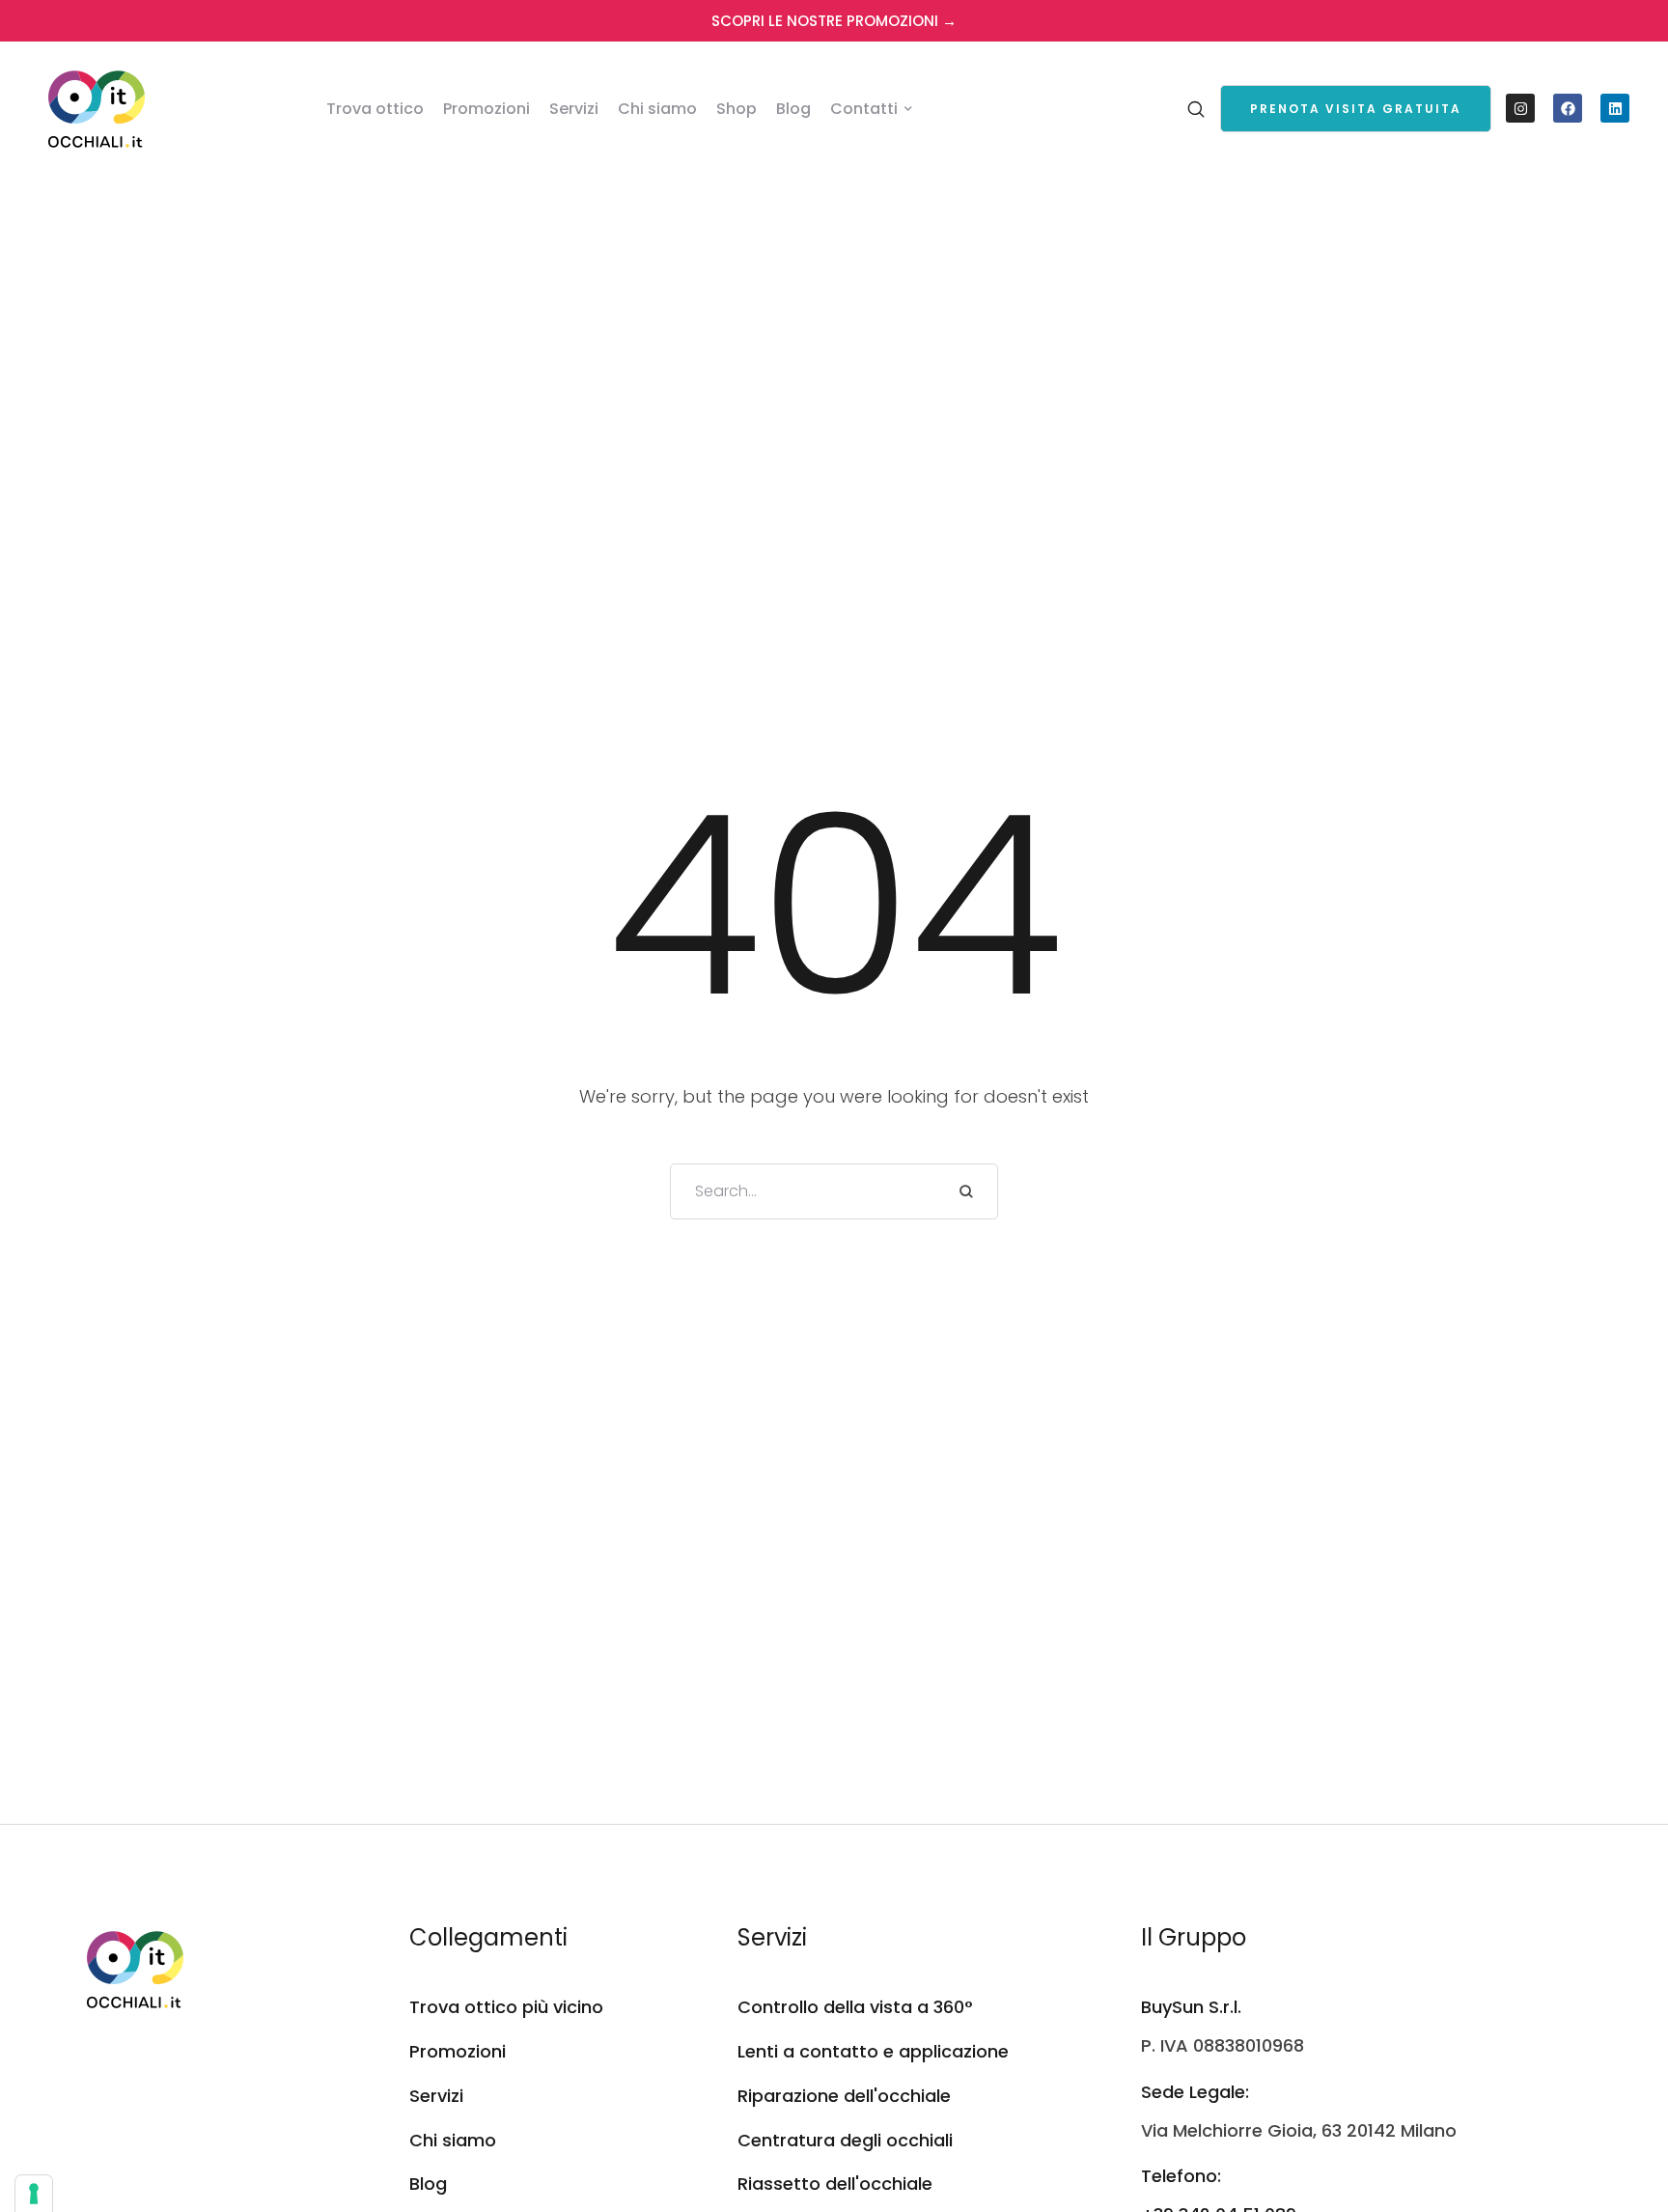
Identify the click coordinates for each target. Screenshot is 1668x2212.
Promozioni (458, 2051)
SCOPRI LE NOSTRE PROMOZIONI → (834, 21)
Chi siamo (453, 2140)
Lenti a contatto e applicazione (873, 2051)
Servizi (436, 2096)
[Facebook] (1568, 108)
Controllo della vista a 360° (855, 2007)
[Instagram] (1520, 108)
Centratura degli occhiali (845, 2140)
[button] (1356, 109)
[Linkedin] (1615, 108)
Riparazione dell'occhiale (844, 2096)
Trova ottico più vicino (506, 2007)
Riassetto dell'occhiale (835, 2184)
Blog (428, 2184)
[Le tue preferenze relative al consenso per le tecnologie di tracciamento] (34, 2194)
